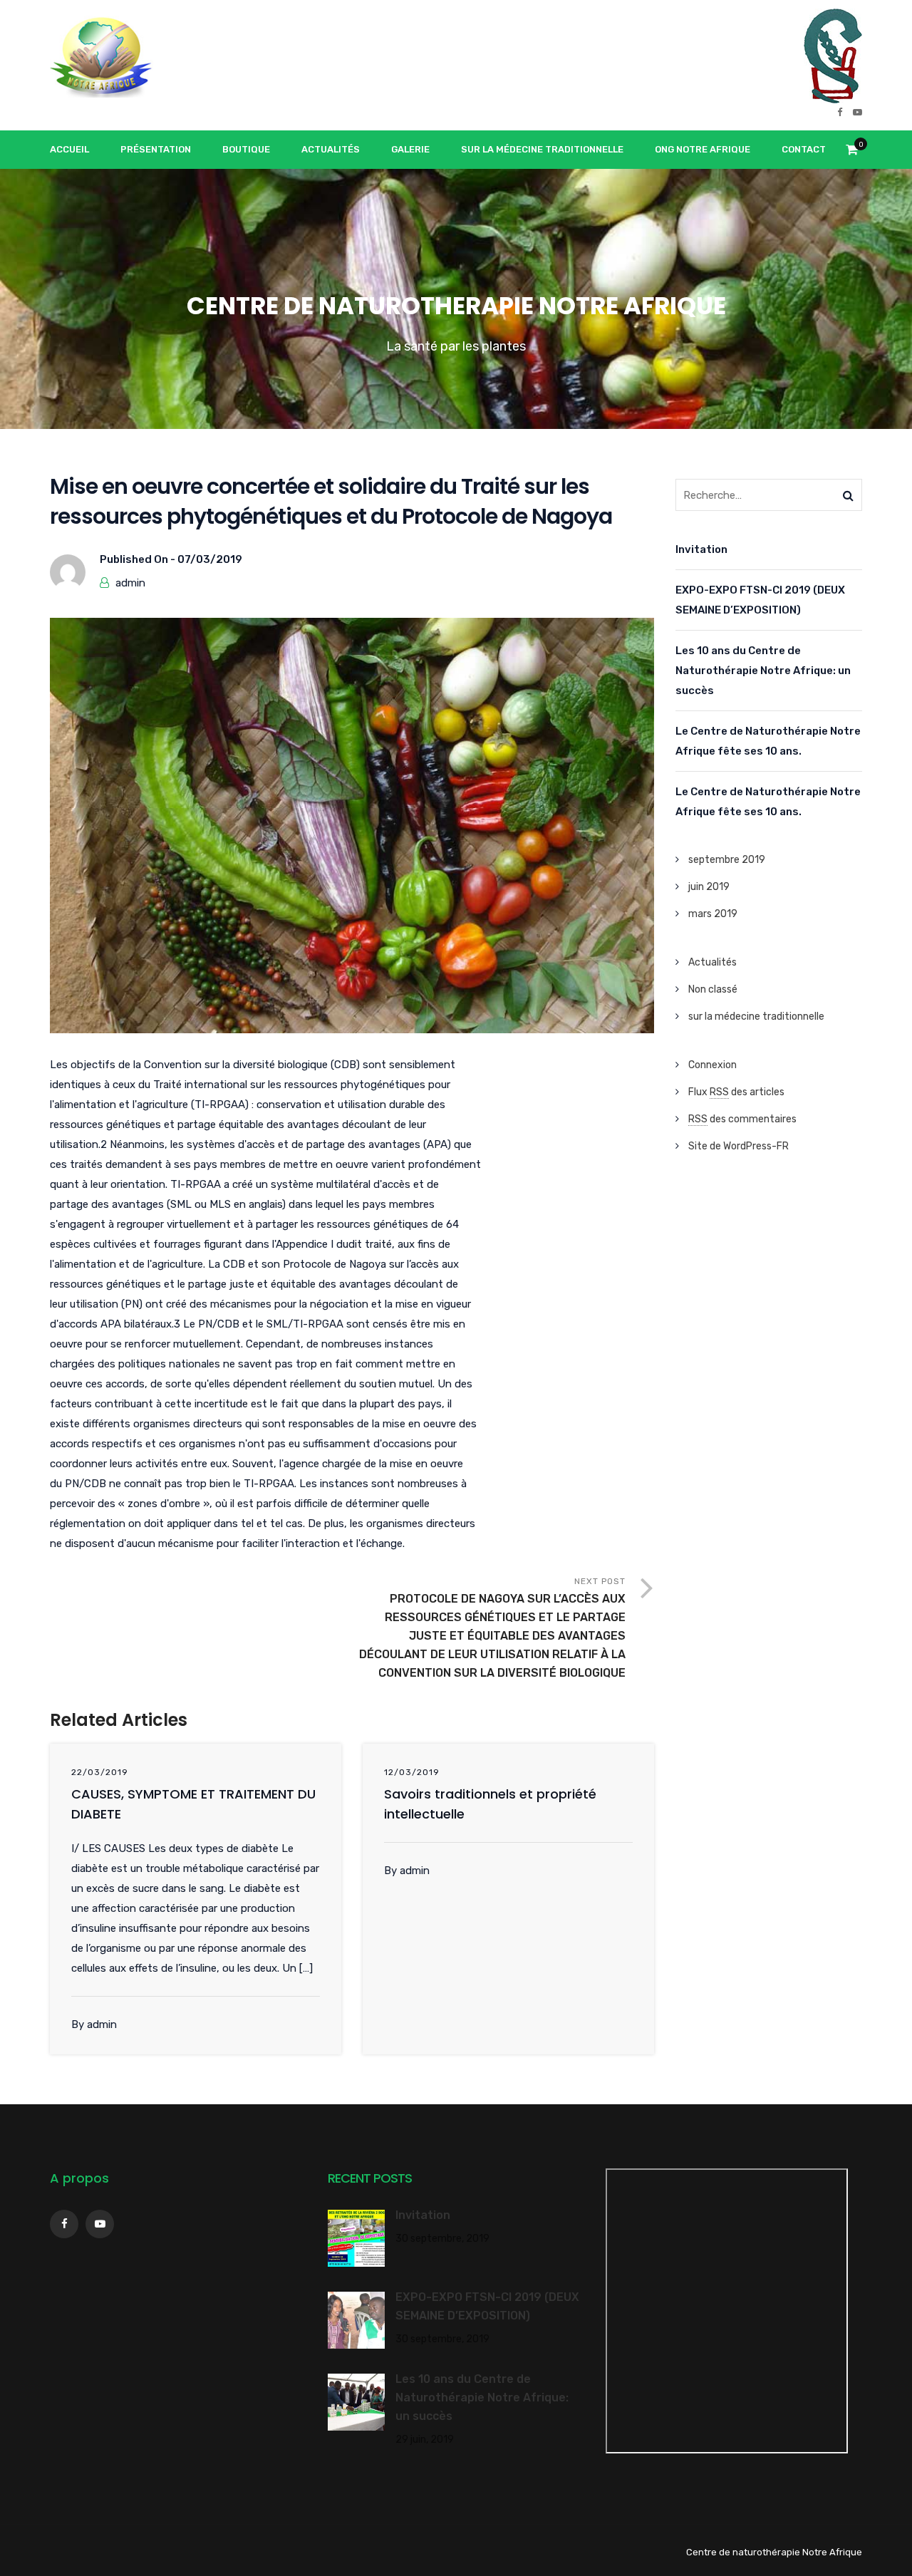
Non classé (713, 989)
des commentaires (742, 1119)
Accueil (69, 149)
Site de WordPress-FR (739, 1146)
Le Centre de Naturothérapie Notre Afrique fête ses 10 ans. (768, 741)
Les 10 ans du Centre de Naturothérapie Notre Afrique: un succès (763, 671)
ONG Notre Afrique (703, 149)
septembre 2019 (727, 860)
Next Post (492, 1628)
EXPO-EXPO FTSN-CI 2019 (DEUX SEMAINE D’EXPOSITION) (760, 600)
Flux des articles (736, 1092)
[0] (852, 154)
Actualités (331, 149)
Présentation (156, 149)
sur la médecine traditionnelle (756, 1017)
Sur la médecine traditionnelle (542, 149)
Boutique (246, 149)
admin (130, 583)
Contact (804, 149)
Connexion (712, 1065)
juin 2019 (709, 887)
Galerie (410, 149)
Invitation (701, 549)
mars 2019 (713, 914)
